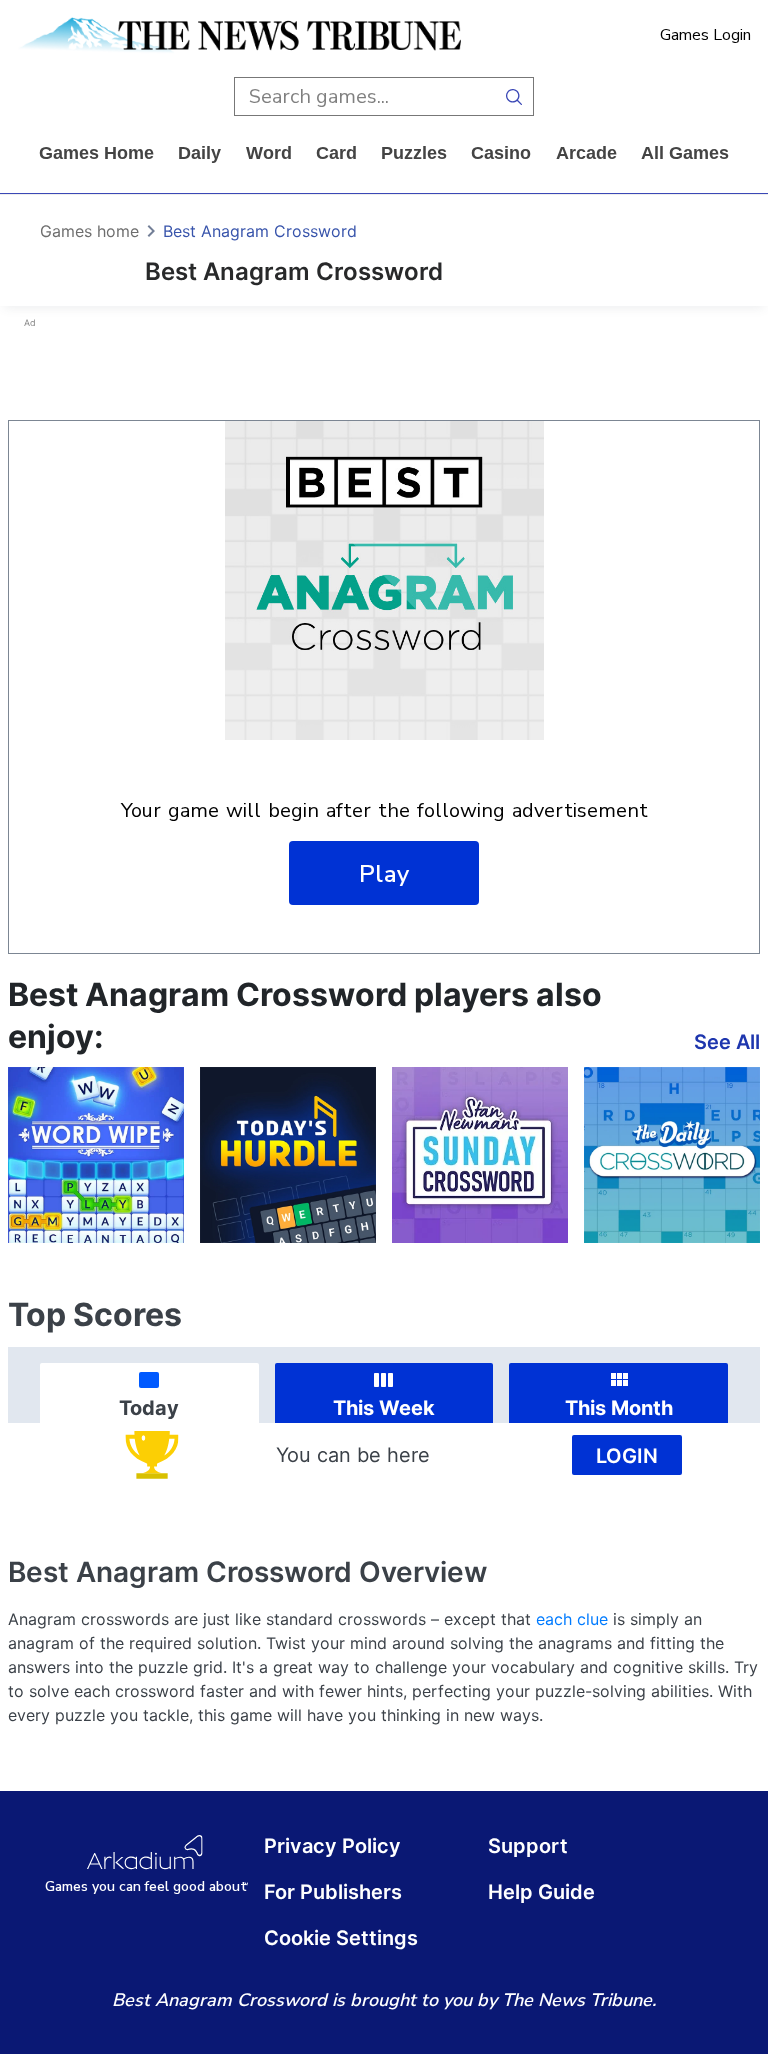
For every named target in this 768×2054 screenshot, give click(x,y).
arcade (586, 153)
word (269, 153)
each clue (572, 1619)
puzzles (414, 153)
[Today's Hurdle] (288, 1155)
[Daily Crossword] (672, 1155)
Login (627, 1456)
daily (199, 153)
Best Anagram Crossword (260, 231)
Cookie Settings (341, 1938)
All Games (685, 153)
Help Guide (541, 1892)
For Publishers (333, 1892)
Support (528, 1846)
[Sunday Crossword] (480, 1155)
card (336, 153)
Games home (96, 153)
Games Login (705, 35)
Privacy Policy (332, 1846)
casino (501, 153)
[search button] (514, 96)
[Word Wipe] (96, 1155)
